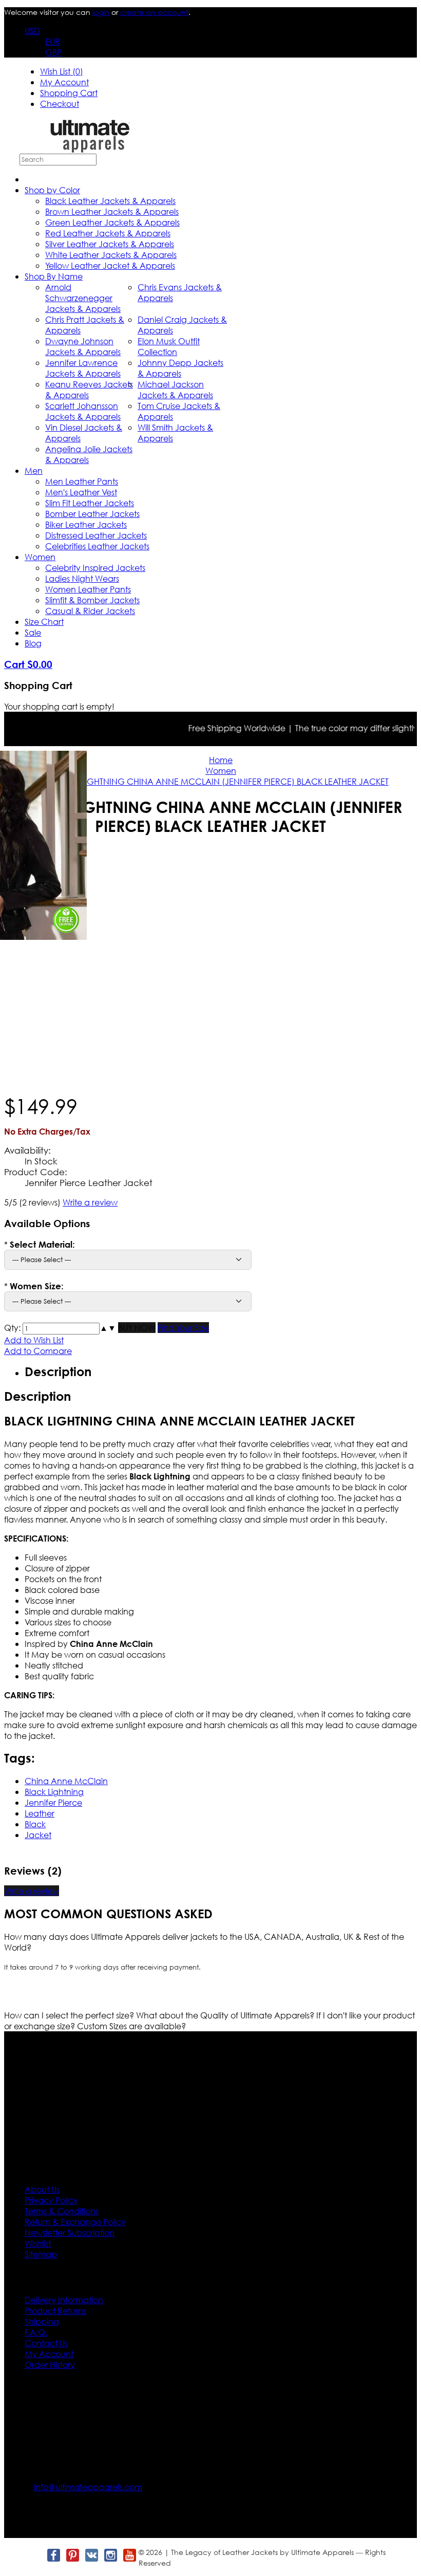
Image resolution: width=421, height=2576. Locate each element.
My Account (64, 82)
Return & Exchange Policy (75, 2222)
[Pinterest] (72, 2555)
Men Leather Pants (82, 481)
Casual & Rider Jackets (90, 611)
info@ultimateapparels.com (88, 2487)
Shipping (42, 2321)
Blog (33, 643)
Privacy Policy (51, 2200)
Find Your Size (183, 1328)
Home (221, 760)
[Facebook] (53, 2555)
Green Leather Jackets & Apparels (112, 222)
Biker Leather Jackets (86, 524)
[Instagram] (110, 2555)
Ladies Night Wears (82, 578)
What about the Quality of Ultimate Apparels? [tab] (226, 2015)
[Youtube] (129, 2555)
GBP (53, 52)
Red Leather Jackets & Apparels (108, 233)
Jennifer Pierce (53, 1802)
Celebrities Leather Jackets (97, 546)
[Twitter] (34, 2555)
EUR (53, 41)
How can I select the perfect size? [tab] (70, 2015)
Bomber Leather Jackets (92, 514)
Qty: (12, 1328)
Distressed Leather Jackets (96, 535)
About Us (42, 2189)
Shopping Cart (69, 93)
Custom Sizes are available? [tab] (131, 2026)
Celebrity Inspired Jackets (95, 568)
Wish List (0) (62, 71)
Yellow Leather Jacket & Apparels (110, 265)
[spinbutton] (61, 1329)
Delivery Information (64, 2300)
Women (40, 557)
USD (32, 31)
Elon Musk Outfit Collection (169, 346)
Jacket (38, 1835)
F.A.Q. (36, 2332)
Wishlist (38, 2243)
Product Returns (55, 2311)
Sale (33, 632)
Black (35, 1824)
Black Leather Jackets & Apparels (110, 201)
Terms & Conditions (62, 2211)
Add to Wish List (34, 1340)
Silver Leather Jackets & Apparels (110, 244)
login (101, 12)
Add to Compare (38, 1351)
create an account (154, 12)
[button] (104, 1328)
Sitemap (41, 2254)
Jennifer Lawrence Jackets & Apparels (83, 368)
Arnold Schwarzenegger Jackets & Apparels (83, 298)
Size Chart (44, 622)
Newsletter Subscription (70, 2232)
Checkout (60, 104)
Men (34, 470)
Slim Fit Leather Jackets (90, 503)
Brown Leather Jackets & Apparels (112, 211)
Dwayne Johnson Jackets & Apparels (83, 346)
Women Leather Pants (88, 589)
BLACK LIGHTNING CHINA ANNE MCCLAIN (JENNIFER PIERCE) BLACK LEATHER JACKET (221, 781)
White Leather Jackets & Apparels (111, 255)
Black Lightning (54, 1792)
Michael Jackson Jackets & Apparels (175, 390)
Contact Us (46, 2343)
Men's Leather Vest (81, 492)
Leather (40, 1813)
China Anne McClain (66, 1781)
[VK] (91, 2555)
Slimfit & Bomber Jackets (92, 600)
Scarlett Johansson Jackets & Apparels (83, 411)
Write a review (90, 1202)
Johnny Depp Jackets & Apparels (180, 368)
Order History (50, 2365)
